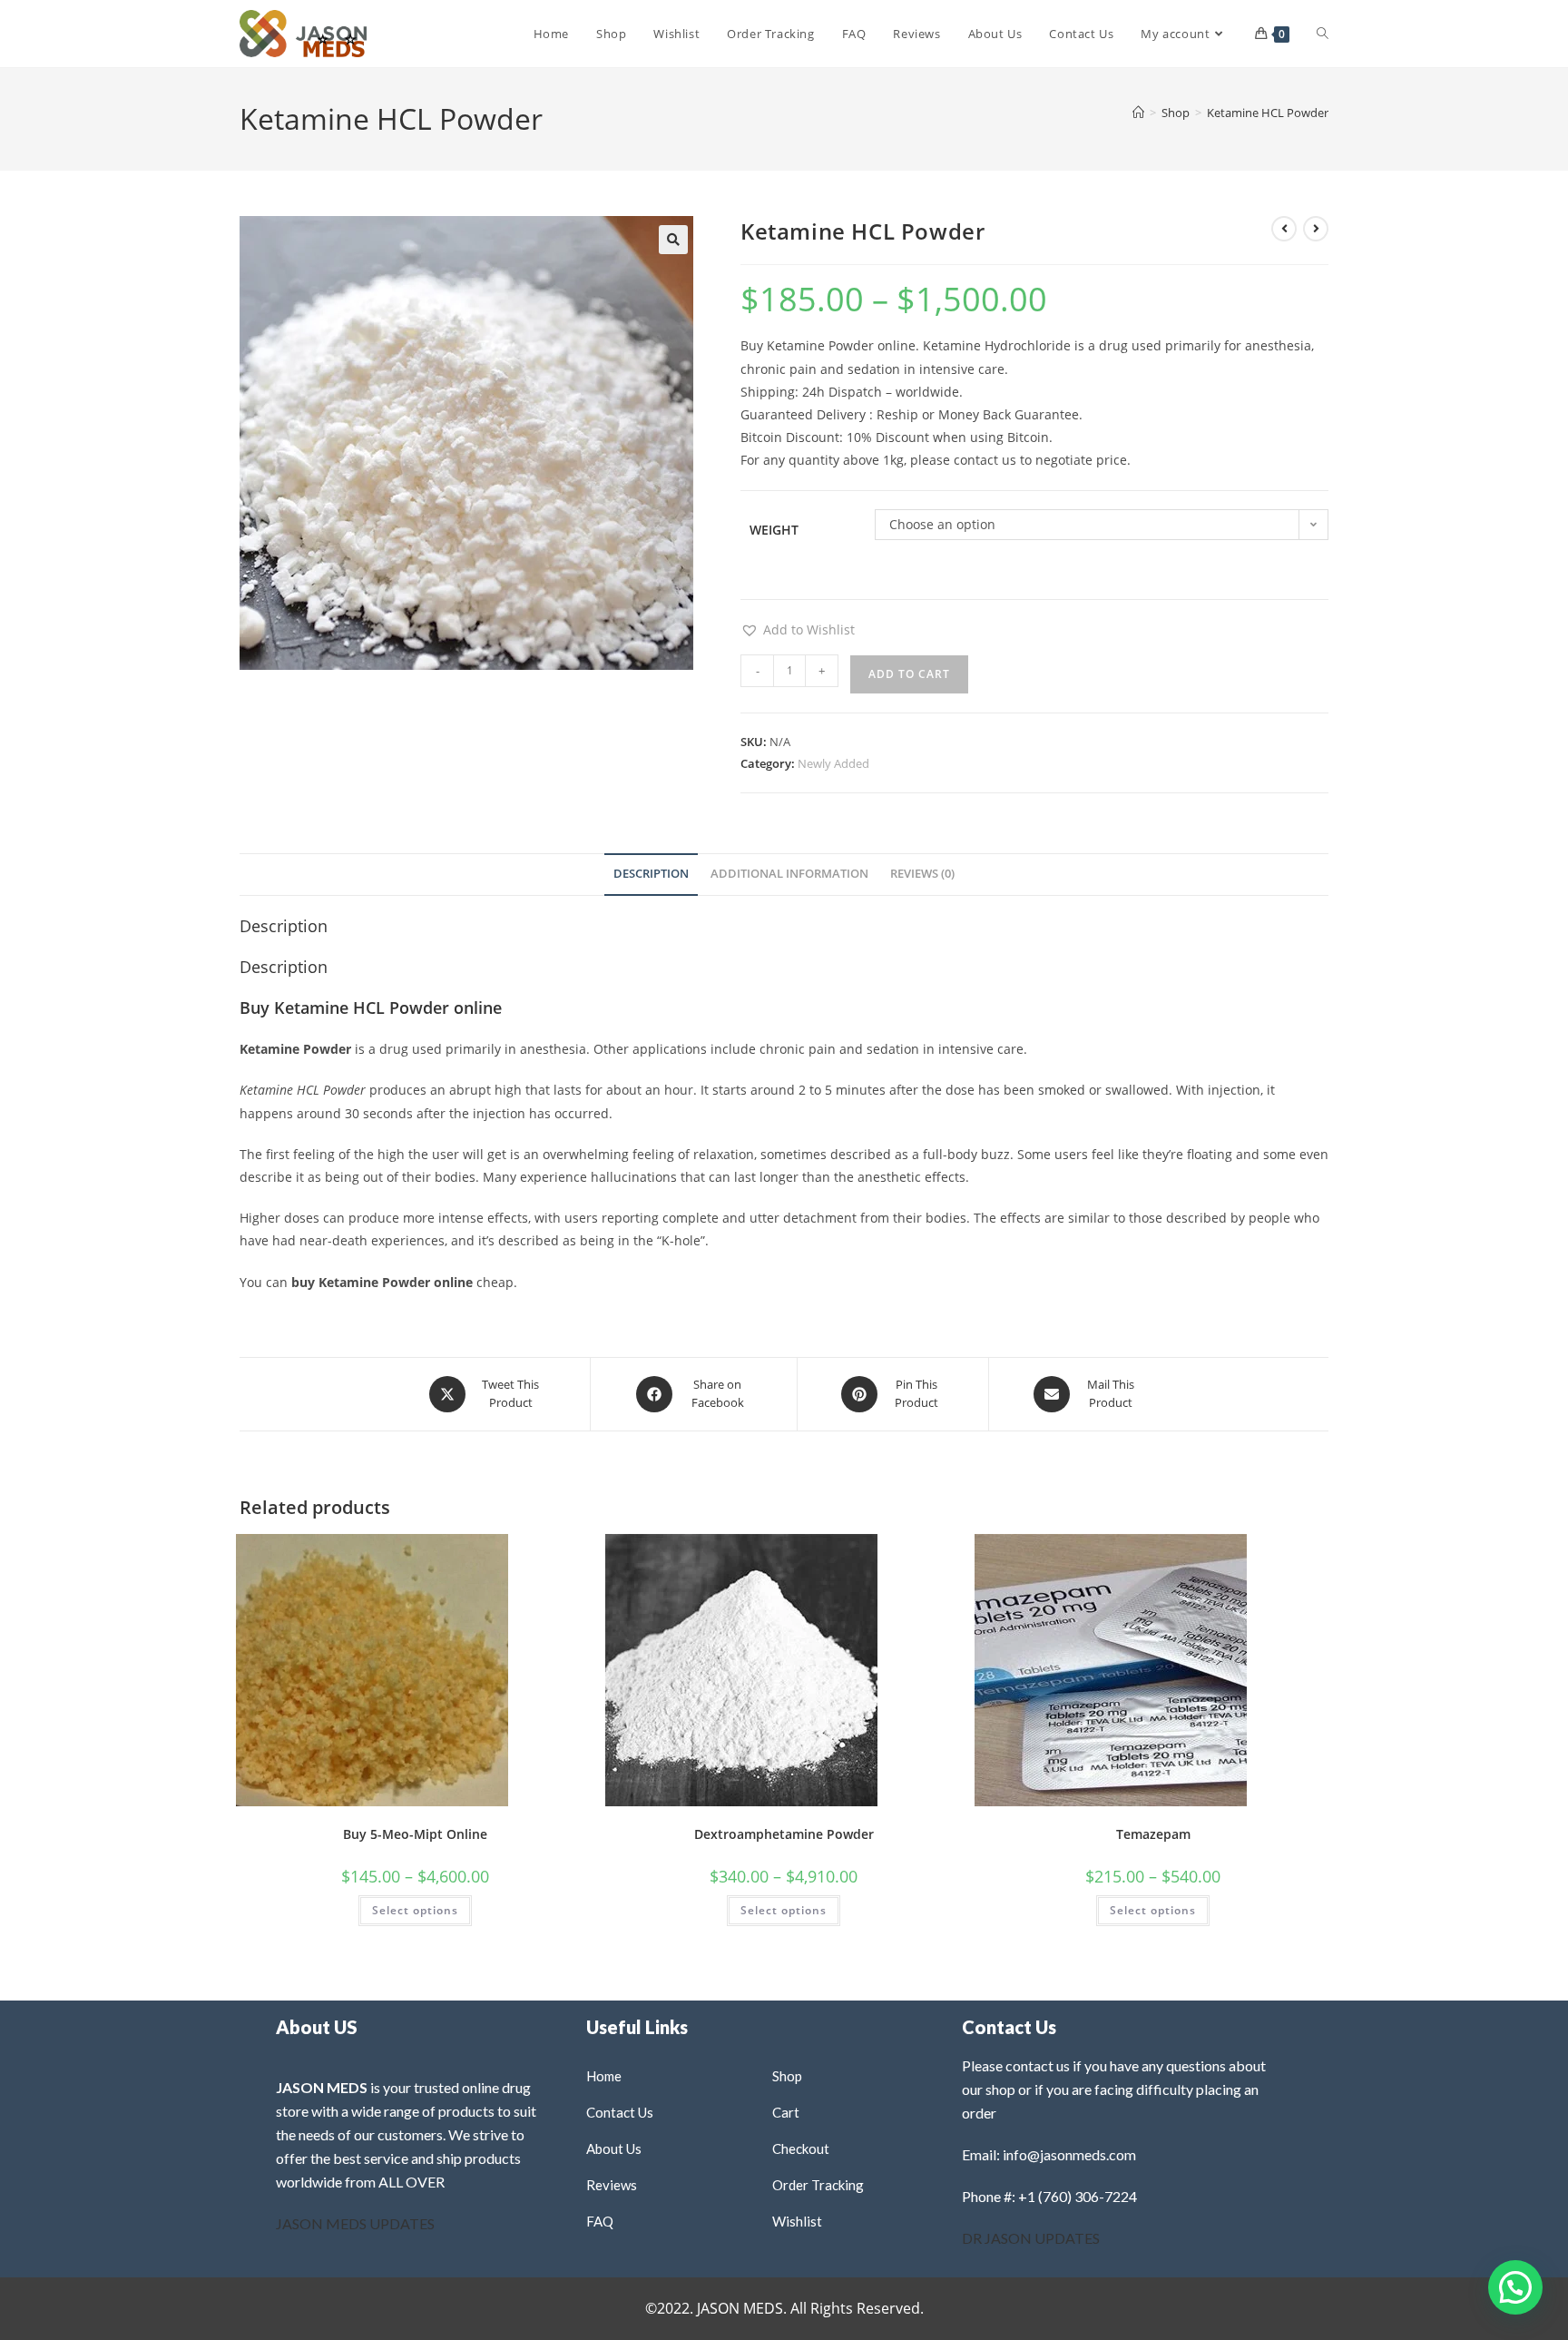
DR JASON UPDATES (1031, 2238)
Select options (415, 1910)
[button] (673, 240)
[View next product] (1316, 229)
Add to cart (909, 674)
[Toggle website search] (1323, 34)
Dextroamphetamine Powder (784, 1834)
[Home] (1138, 113)
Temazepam (1153, 1834)
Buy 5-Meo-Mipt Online (415, 1834)
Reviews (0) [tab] (922, 874)
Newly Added (833, 763)
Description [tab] (651, 874)
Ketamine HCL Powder (1268, 113)
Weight (774, 530)
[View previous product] (1284, 229)
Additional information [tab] (789, 874)
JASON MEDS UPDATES (355, 2223)
